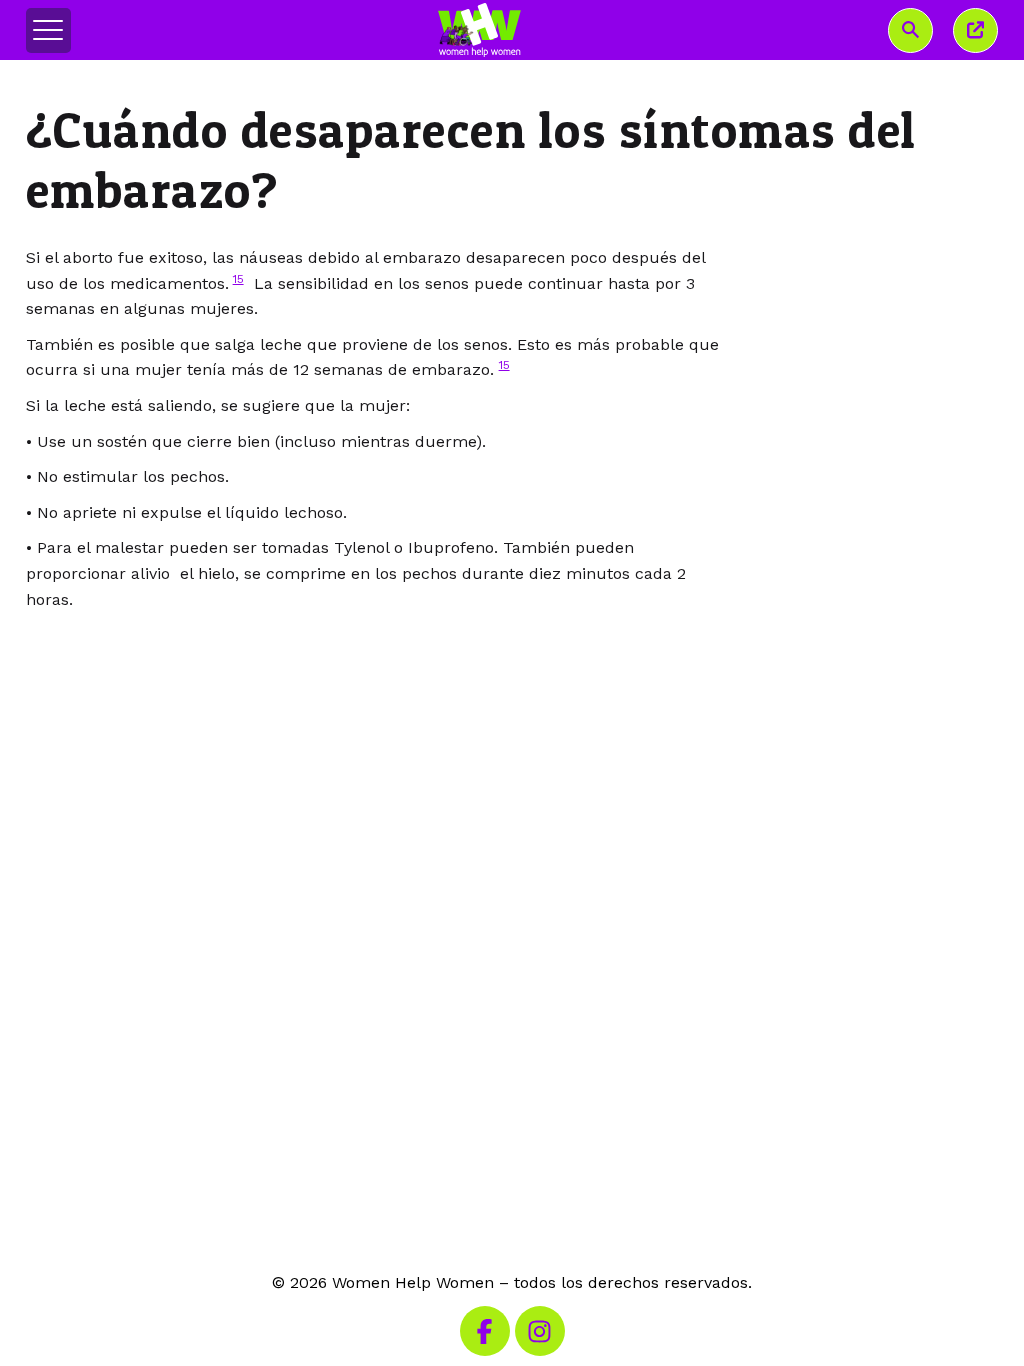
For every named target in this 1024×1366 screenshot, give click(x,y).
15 (238, 279)
